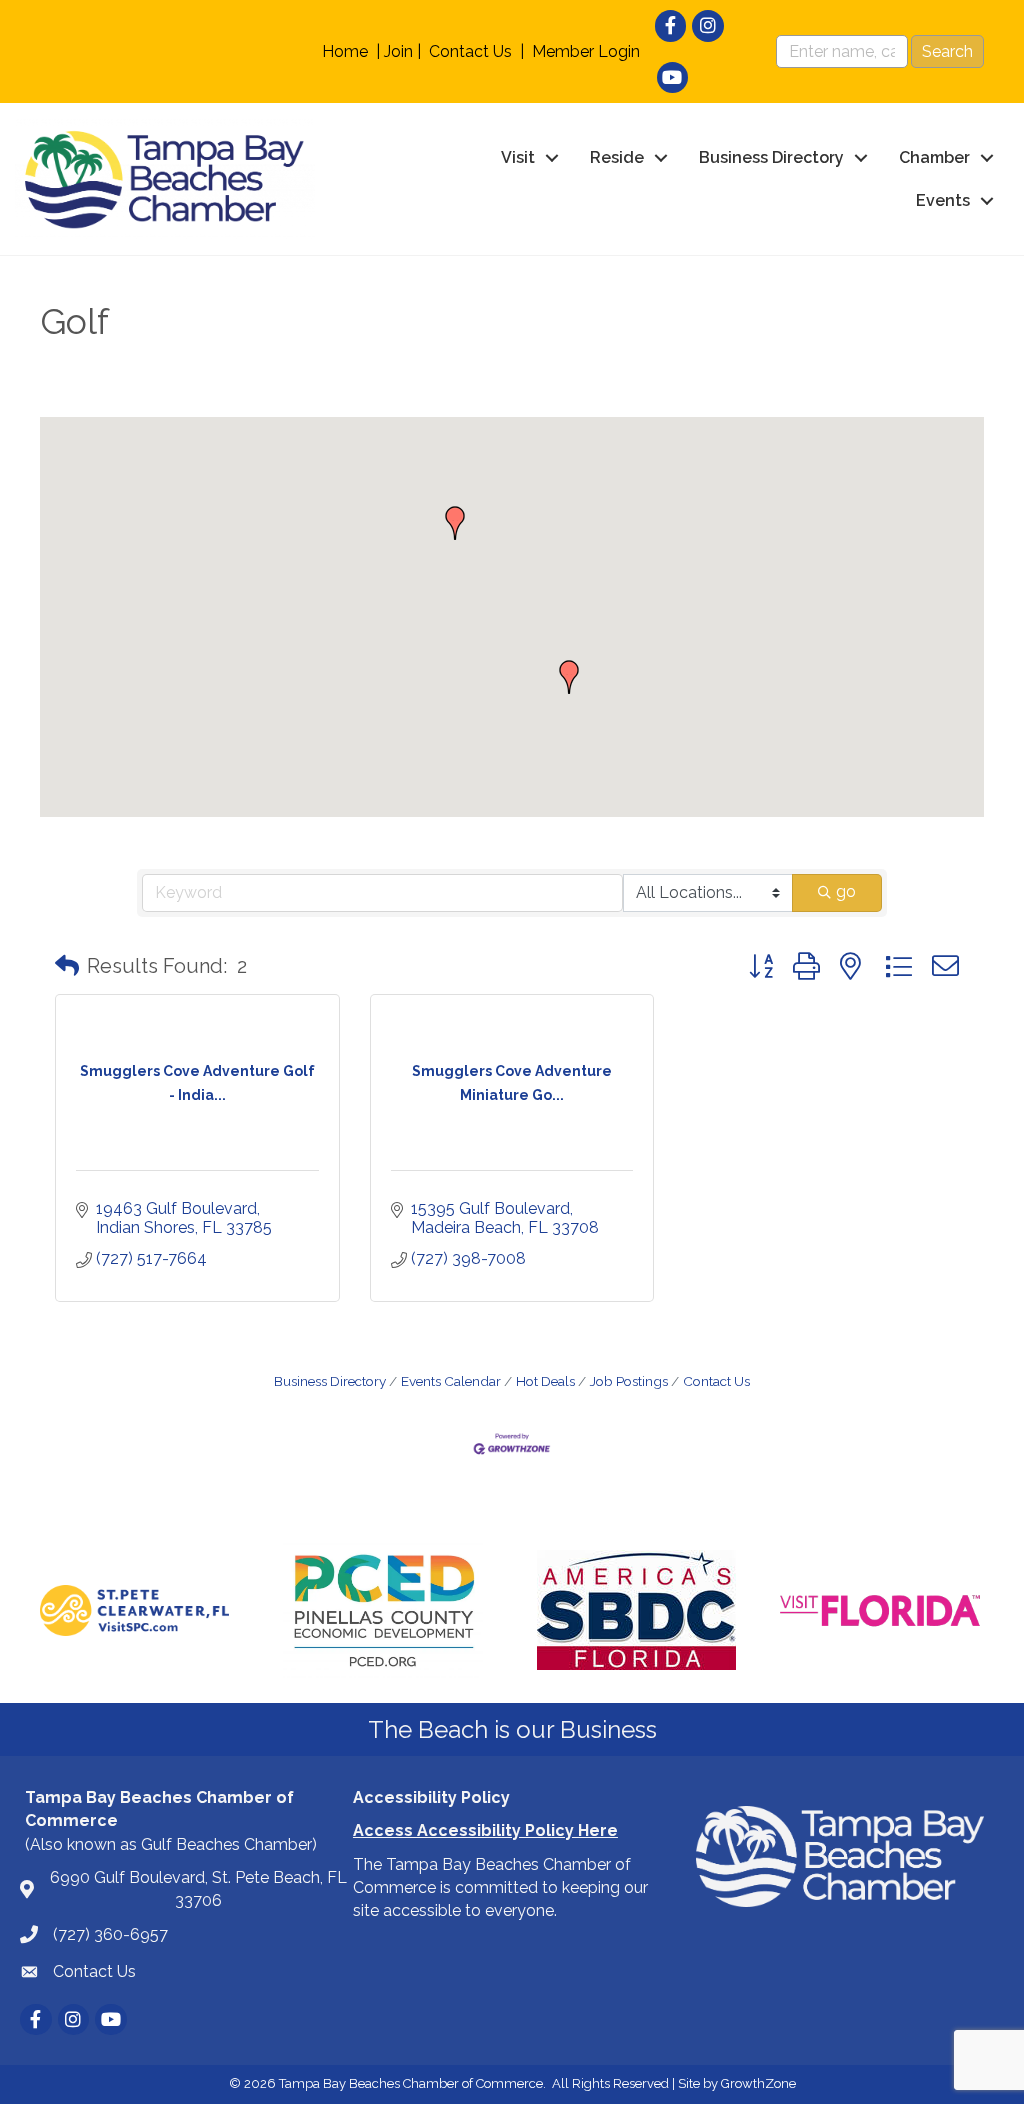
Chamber (934, 157)
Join (398, 51)
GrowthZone (758, 2083)
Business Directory (771, 157)
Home (345, 51)
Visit (518, 157)
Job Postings (629, 1381)
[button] (569, 677)
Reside (617, 157)
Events (943, 200)
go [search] (846, 891)
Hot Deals (545, 1381)
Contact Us (470, 51)
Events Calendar (451, 1381)
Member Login (586, 51)
